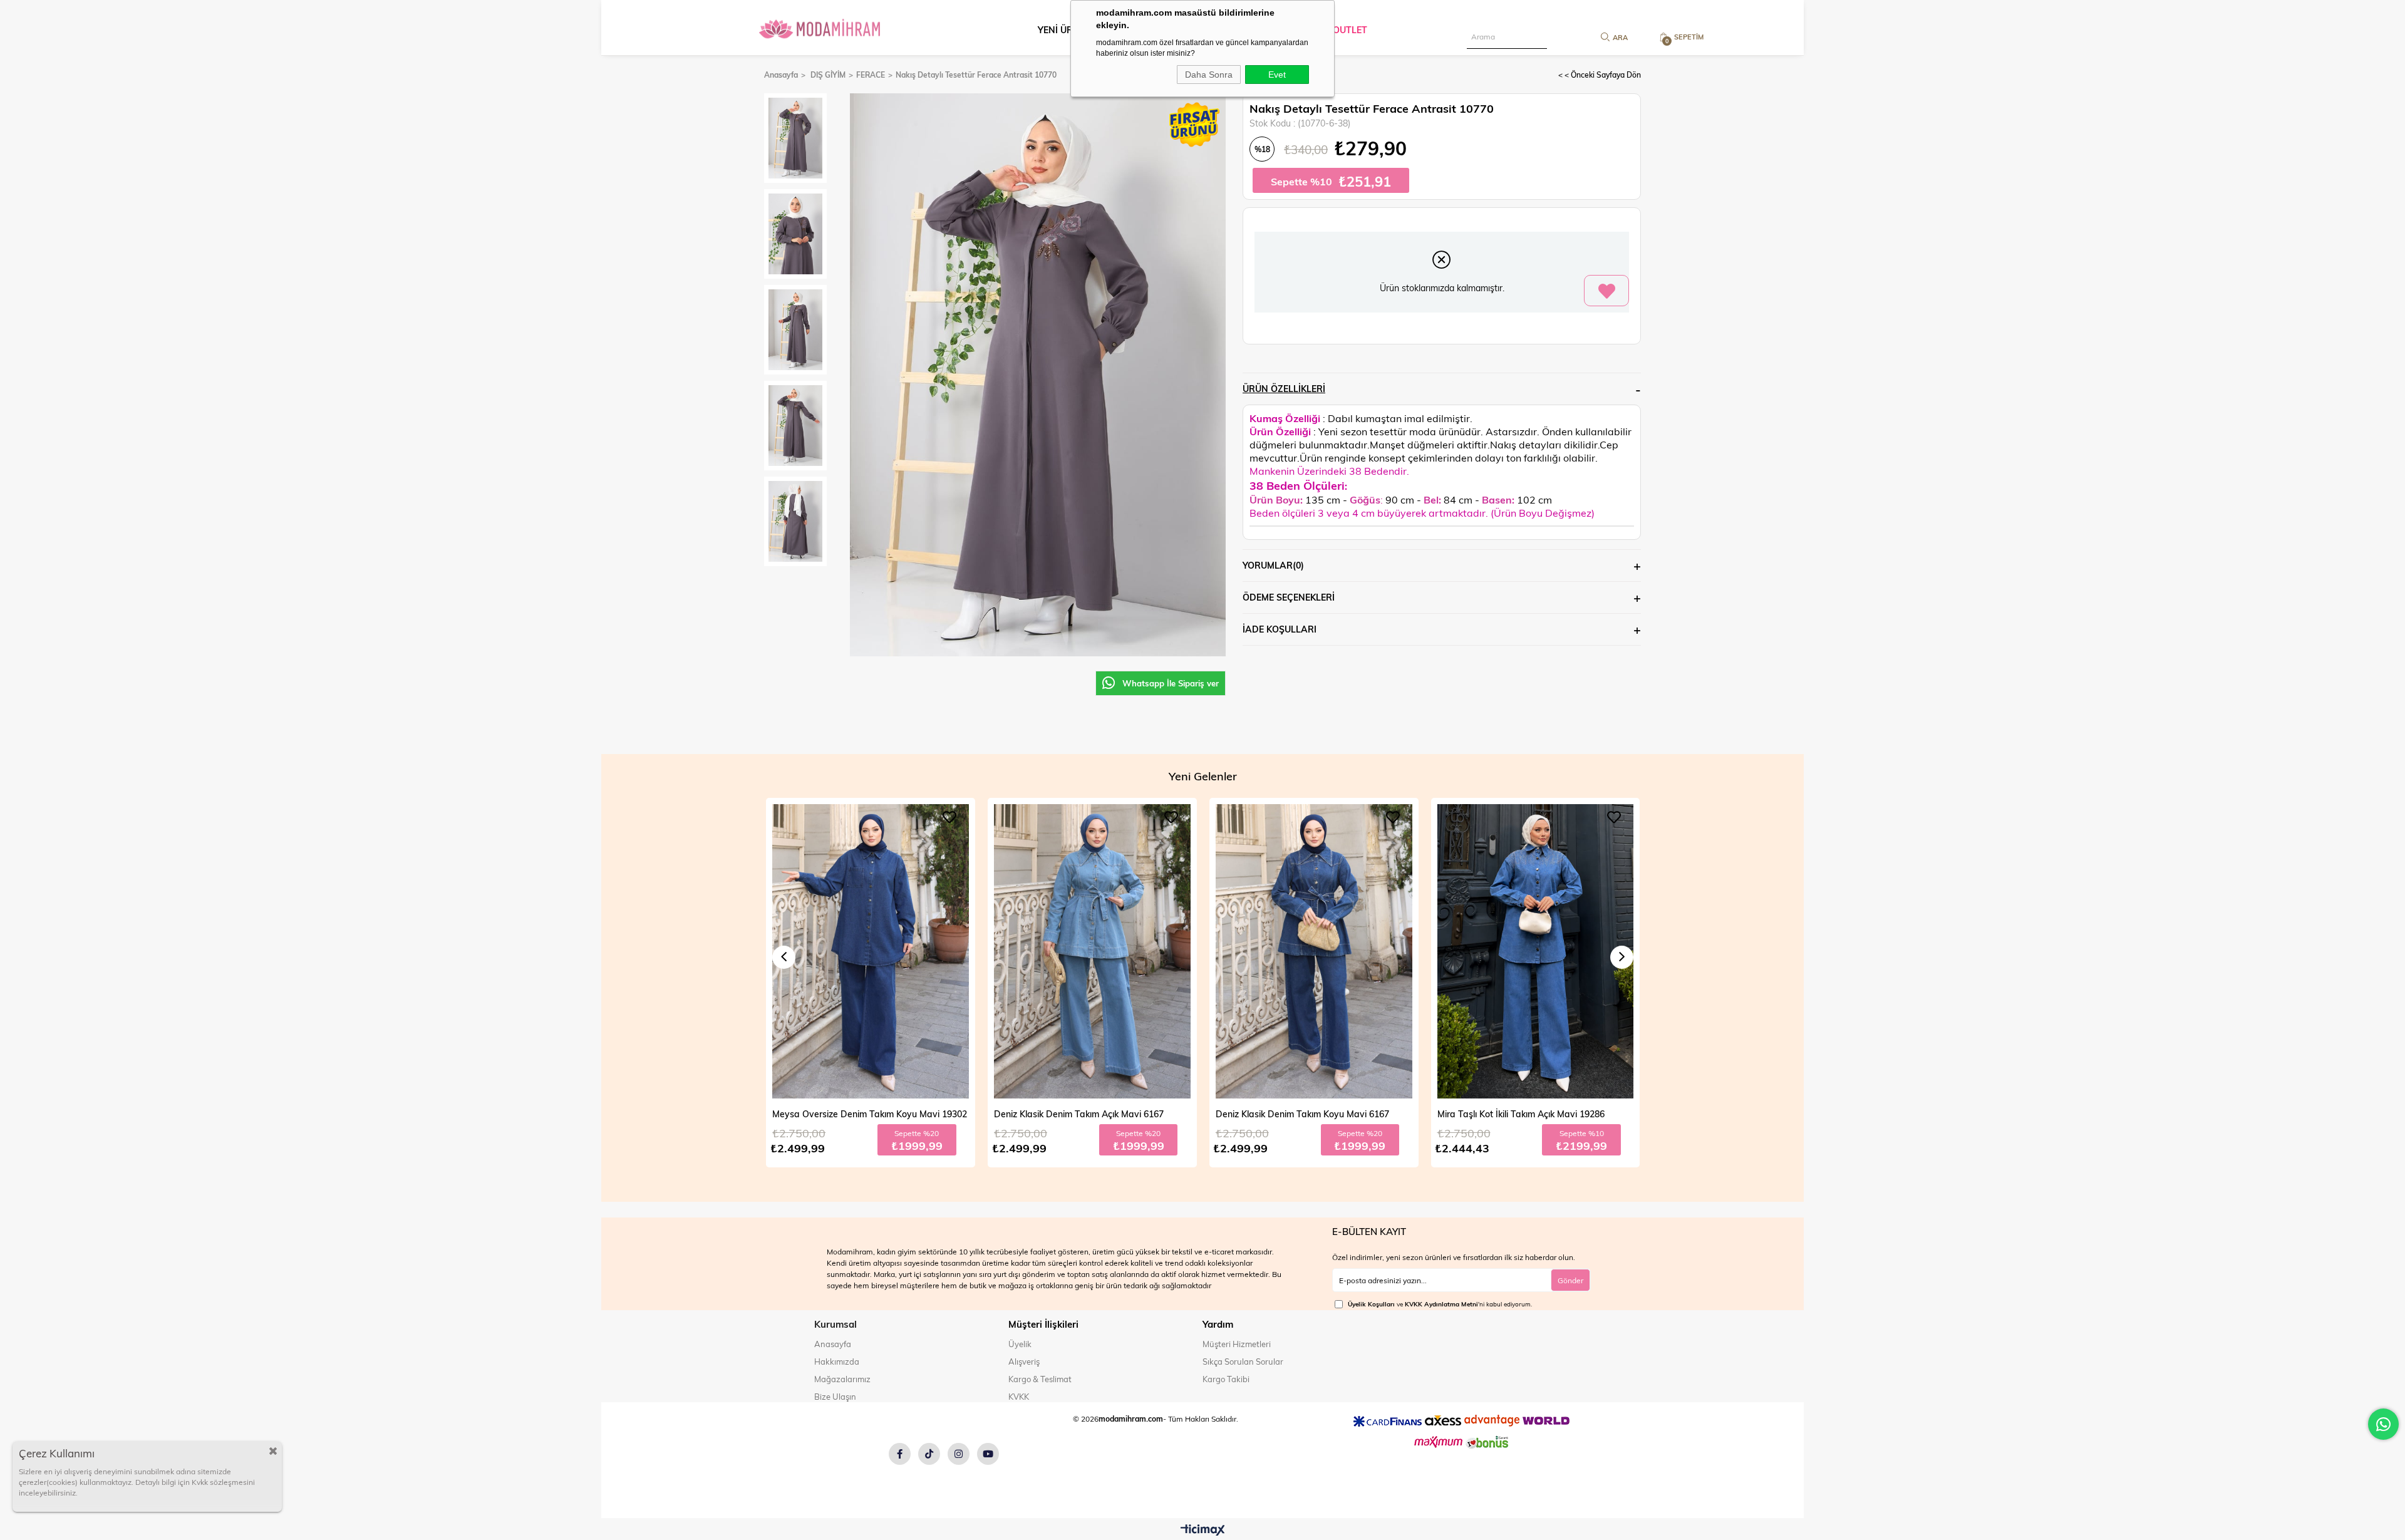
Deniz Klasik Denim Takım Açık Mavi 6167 (857, 1114)
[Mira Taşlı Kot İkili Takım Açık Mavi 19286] (1314, 952)
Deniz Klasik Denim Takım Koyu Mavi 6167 (1081, 1114)
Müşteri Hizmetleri (1237, 1344)
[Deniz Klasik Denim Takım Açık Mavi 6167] (871, 952)
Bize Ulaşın (835, 1397)
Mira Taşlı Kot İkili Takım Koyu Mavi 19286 (1522, 1114)
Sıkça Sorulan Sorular (1243, 1362)
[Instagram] (959, 1454)
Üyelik (1020, 1344)
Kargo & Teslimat (1040, 1379)
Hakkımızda (837, 1362)
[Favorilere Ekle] (1606, 291)
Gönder (1570, 1280)
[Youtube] (988, 1454)
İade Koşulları (1280, 629)
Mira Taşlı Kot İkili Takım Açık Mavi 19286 (1299, 1114)
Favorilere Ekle (949, 817)
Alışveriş (1024, 1362)
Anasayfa (833, 1344)
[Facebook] (900, 1454)
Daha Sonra (1209, 75)
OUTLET (1350, 30)
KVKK (1019, 1397)
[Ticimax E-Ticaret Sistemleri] (1203, 1531)
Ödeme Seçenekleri (1289, 597)
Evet (1277, 75)
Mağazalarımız (842, 1379)
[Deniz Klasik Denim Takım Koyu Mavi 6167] (1092, 952)
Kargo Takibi (1226, 1379)
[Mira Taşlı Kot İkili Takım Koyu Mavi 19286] (1535, 952)
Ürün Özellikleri (1284, 389)
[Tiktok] (929, 1454)
